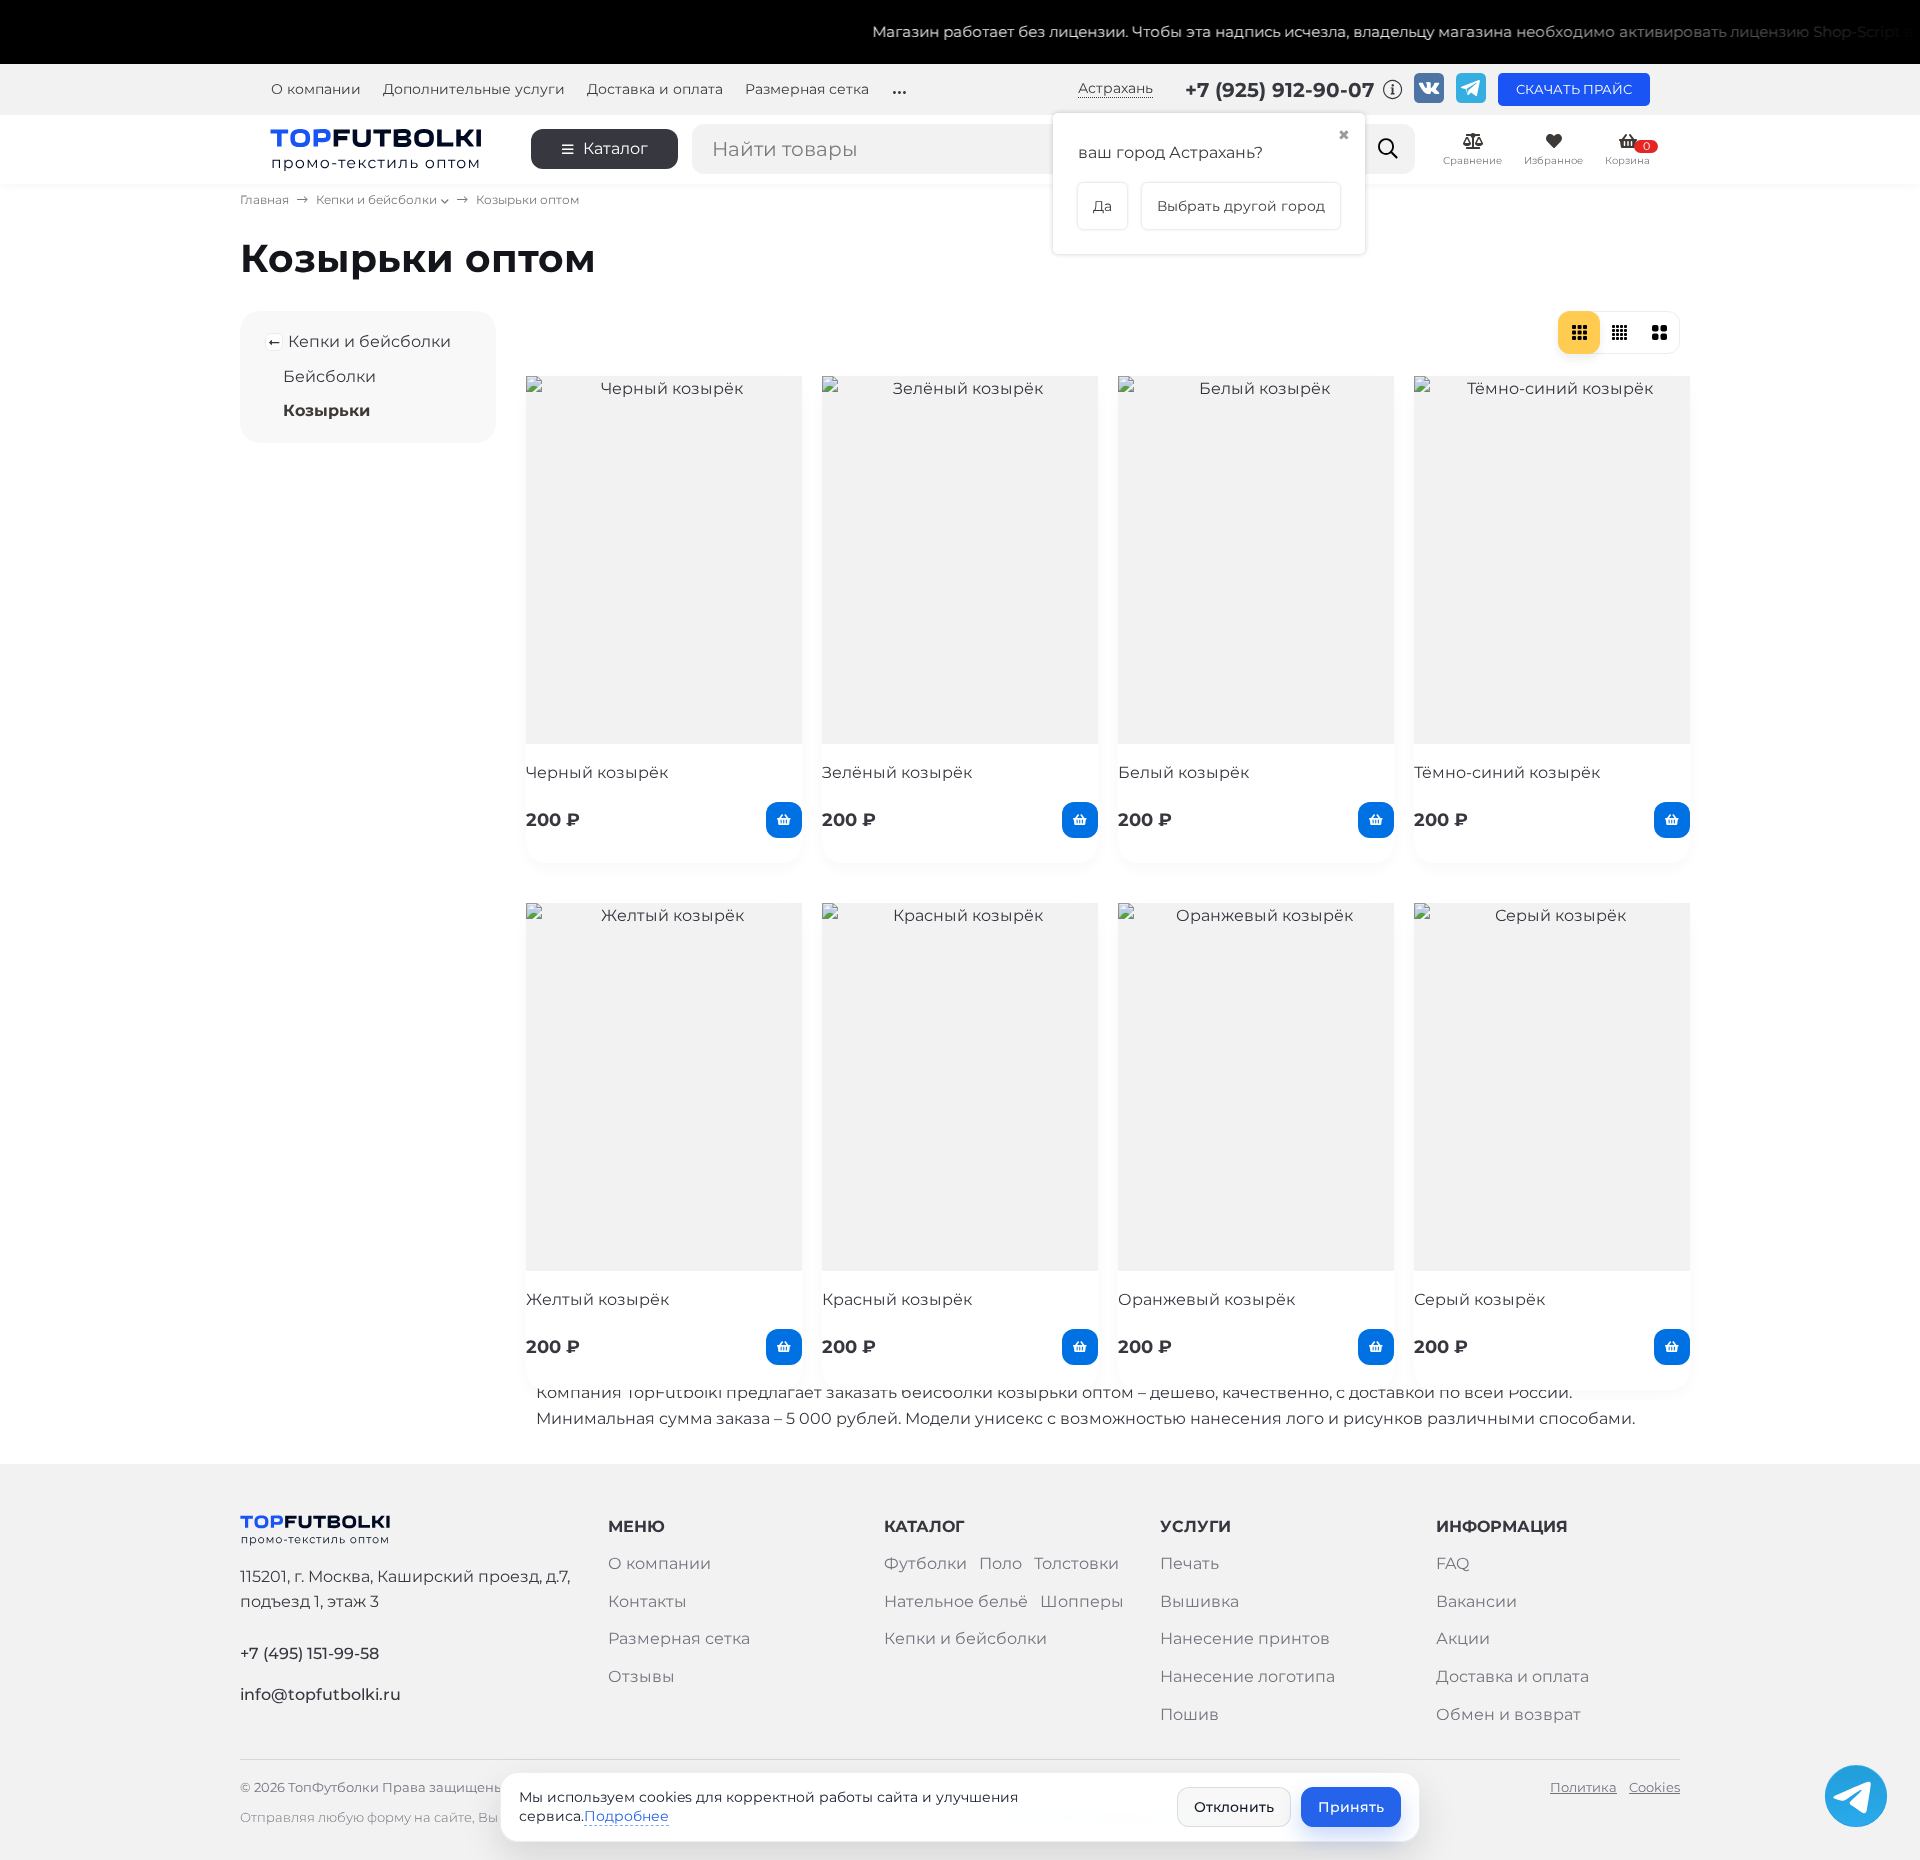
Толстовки (1076, 1563)
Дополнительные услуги (474, 89)
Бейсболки (329, 376)
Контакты (647, 1601)
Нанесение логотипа (1247, 1676)
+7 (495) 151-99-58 (309, 1653)
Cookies (1654, 1787)
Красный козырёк (897, 1299)
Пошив (1189, 1714)
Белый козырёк (1183, 772)
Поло (1000, 1563)
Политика (1583, 1787)
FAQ (1452, 1563)
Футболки (925, 1563)
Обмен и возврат (1508, 1714)
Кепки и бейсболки (376, 199)
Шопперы (1082, 1601)
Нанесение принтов (1245, 1638)
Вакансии (1476, 1601)
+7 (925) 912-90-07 (1282, 90)
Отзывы (641, 1676)
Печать (1189, 1563)
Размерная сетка (807, 89)
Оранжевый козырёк (1206, 1299)
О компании (316, 89)
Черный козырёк (597, 772)
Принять (1351, 1807)
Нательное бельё (956, 1601)
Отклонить (1234, 1807)
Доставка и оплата (655, 89)
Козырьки (326, 410)
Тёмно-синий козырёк (1507, 772)
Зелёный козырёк (897, 772)
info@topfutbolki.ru (320, 1694)
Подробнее (626, 1816)
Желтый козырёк (597, 1299)
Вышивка (1199, 1601)
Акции (1463, 1638)
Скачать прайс (1574, 89)
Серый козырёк (1479, 1299)
